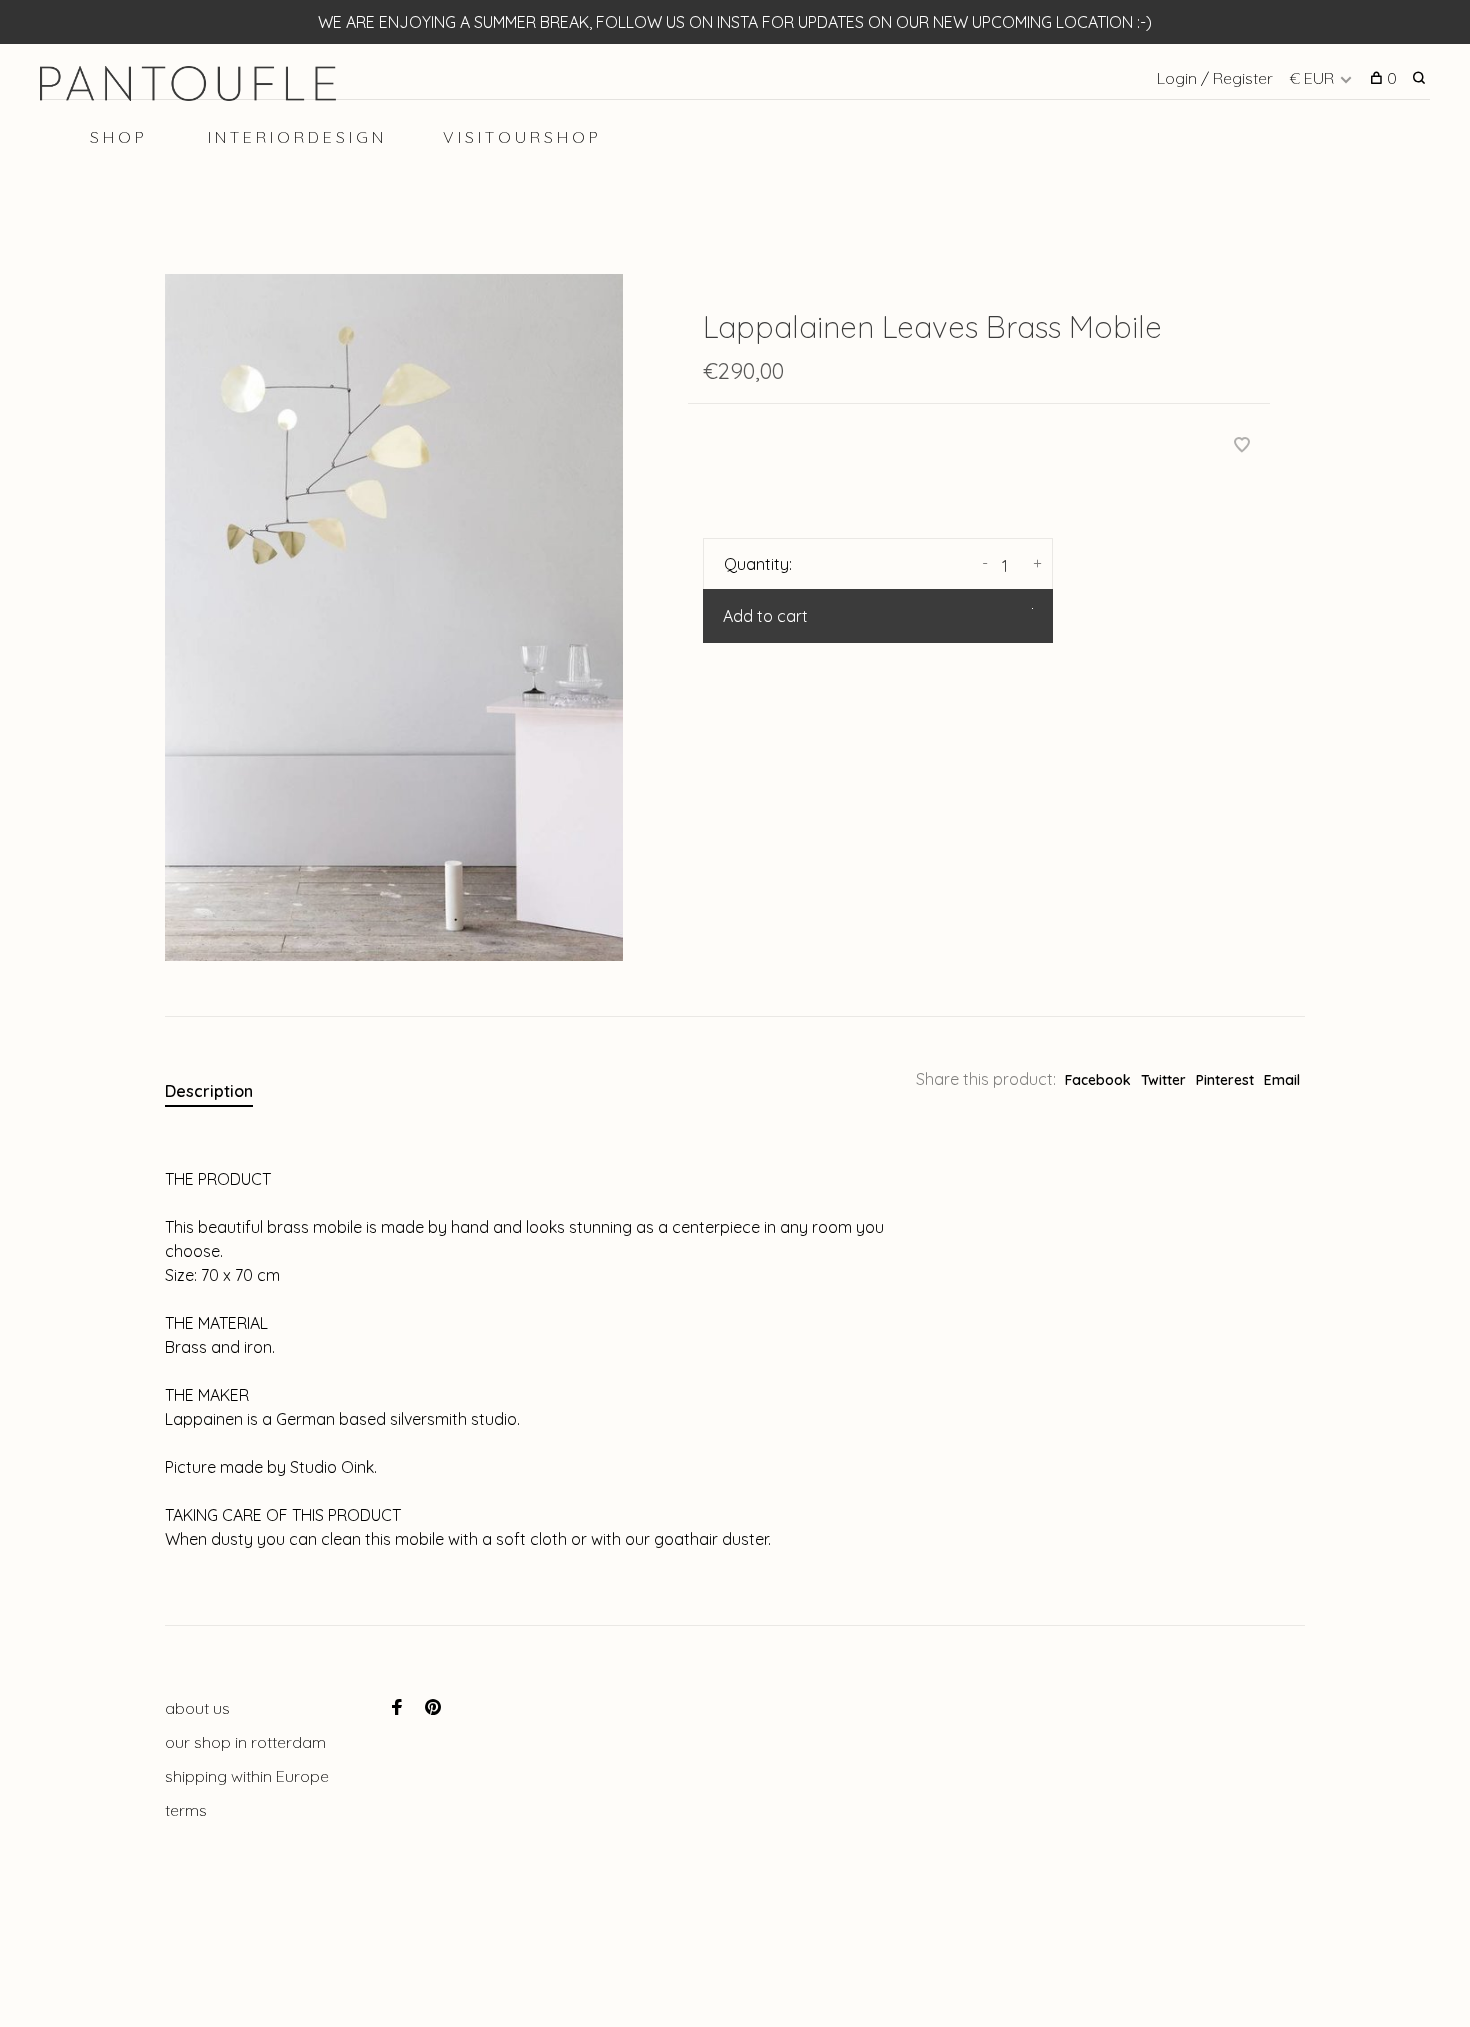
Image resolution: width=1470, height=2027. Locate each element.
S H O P (117, 137)
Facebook (1098, 1080)
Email (1282, 1080)
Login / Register (1215, 78)
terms (186, 1810)
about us (197, 1708)
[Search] (1421, 78)
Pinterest (1225, 1080)
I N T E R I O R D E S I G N (295, 137)
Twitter (1163, 1080)
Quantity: (758, 564)
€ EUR (1313, 78)
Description (209, 1091)
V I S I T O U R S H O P (520, 137)
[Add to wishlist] (1242, 446)
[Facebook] (397, 1708)
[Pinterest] (433, 1708)
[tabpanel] (394, 617)
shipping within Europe (247, 1776)
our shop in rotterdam (245, 1742)
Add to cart (765, 616)
